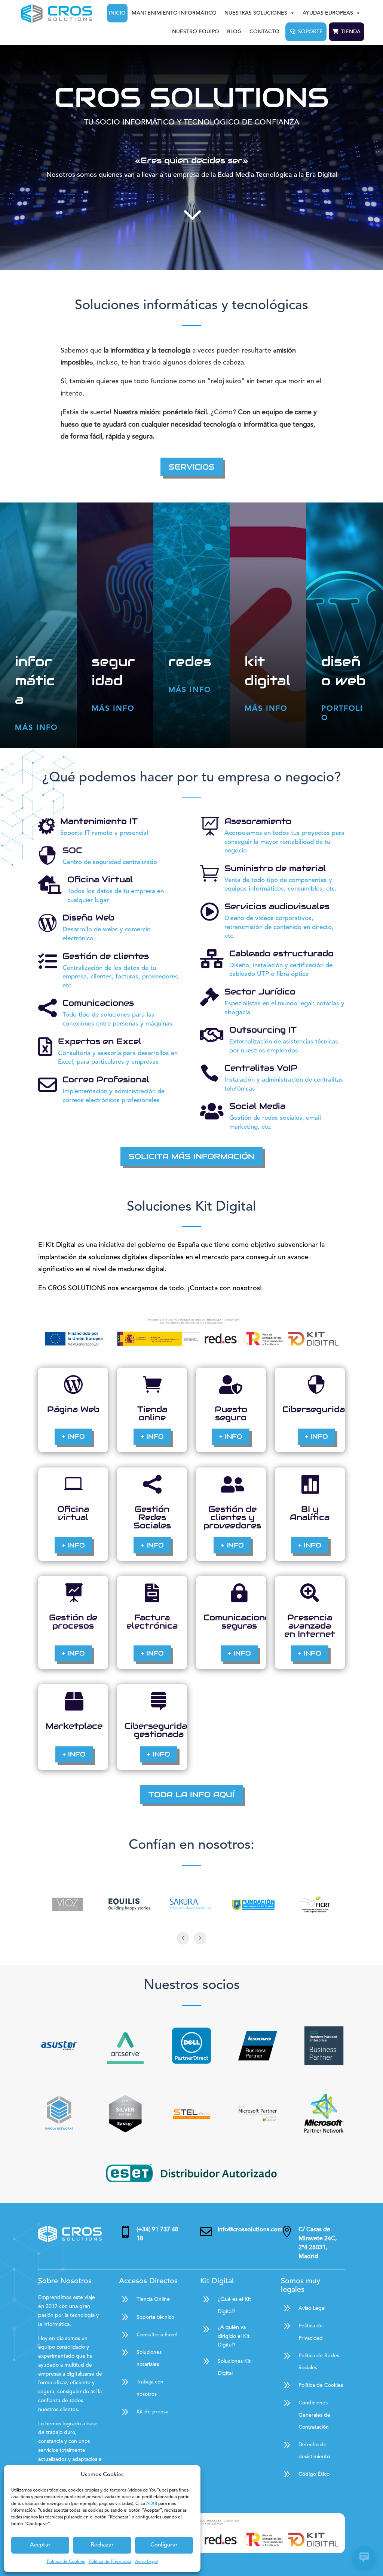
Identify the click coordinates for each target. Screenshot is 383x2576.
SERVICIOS (192, 467)
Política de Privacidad (110, 2562)
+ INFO (73, 1436)
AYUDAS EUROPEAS (328, 13)
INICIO (117, 13)
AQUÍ (152, 2504)
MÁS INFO (36, 728)
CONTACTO (264, 32)
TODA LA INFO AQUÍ (191, 1795)
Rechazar (102, 2545)
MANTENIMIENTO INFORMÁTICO (174, 13)
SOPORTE (310, 32)
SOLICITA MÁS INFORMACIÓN (191, 1156)
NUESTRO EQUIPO (196, 32)
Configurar (164, 2545)
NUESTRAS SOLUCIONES (256, 13)
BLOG (234, 32)
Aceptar (40, 2545)
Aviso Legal (146, 2562)
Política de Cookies (66, 2562)
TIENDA (351, 32)
